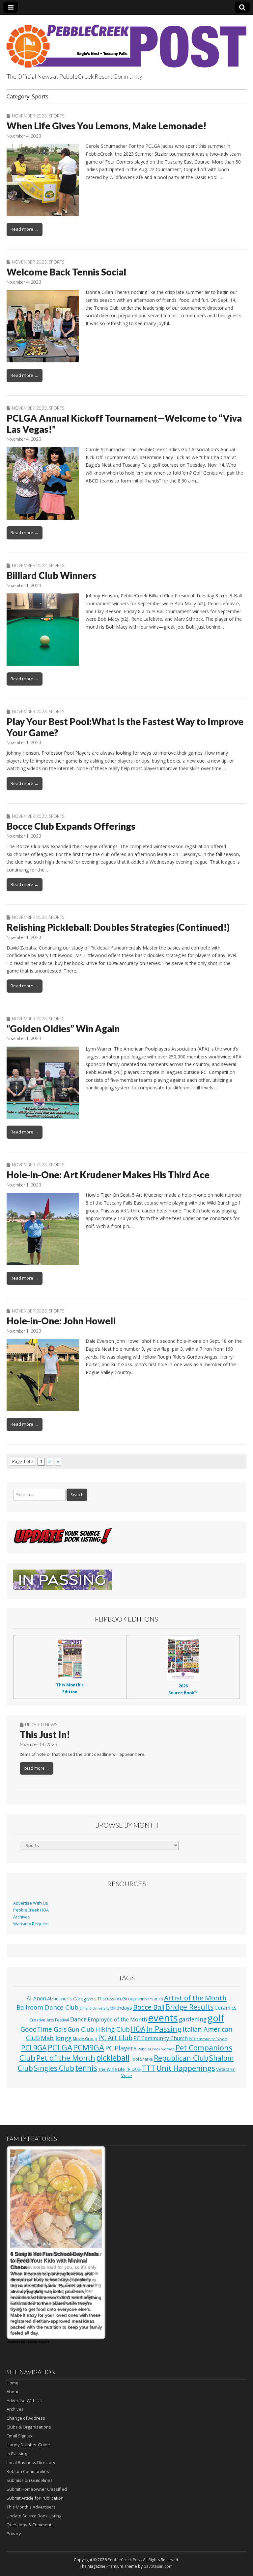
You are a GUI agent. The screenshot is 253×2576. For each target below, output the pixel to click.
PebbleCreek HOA (31, 1910)
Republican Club (181, 2058)
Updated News (41, 1725)
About (13, 2392)
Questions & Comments (30, 2525)
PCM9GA (89, 2047)
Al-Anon (36, 1998)
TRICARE (133, 2069)
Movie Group (85, 2039)
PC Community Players (208, 2039)
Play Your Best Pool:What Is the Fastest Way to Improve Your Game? (125, 727)
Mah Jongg (56, 2038)
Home (13, 2383)
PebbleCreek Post (124, 2560)
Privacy (14, 2534)
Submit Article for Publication (35, 2498)
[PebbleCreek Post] (126, 42)
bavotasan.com (158, 2566)
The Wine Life (112, 2069)
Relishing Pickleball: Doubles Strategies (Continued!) (118, 927)
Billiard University (94, 2008)
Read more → (25, 229)
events (163, 2018)
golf (216, 2018)
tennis (86, 2068)
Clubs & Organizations (29, 2427)
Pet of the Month (66, 2058)
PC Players (121, 2048)
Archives (22, 1917)
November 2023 (29, 116)
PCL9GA (34, 2048)
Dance (78, 2019)
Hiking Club (112, 2029)
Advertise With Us (31, 1903)
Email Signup (19, 2436)
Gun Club (81, 2029)
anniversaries (150, 1999)
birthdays (121, 2008)
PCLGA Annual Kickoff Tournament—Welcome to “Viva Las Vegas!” (124, 424)
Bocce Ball (149, 2007)
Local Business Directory (31, 2462)
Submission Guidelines (30, 2480)
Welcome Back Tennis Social (66, 272)
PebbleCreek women (156, 2049)
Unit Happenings (186, 2068)
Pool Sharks (142, 2059)
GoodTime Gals (43, 2029)
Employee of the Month (117, 2019)
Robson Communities (28, 2471)
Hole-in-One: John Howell (61, 1321)
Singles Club (54, 2068)
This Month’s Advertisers (31, 2507)
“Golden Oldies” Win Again (63, 1028)
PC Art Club (115, 2038)
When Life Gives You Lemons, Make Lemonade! (107, 126)
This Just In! (45, 1734)
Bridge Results (189, 2007)
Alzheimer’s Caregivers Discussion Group (92, 1998)
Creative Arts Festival (49, 2020)
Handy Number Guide (28, 2445)
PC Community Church (161, 2038)
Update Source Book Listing (34, 2516)
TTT (149, 2068)
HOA (138, 2029)
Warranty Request (31, 1924)
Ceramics (225, 2008)
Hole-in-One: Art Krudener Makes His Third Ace (108, 1175)
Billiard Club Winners (51, 575)
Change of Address (26, 2418)
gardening (193, 2019)
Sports (56, 116)
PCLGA (60, 2047)
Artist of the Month (195, 1998)
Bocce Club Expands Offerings (71, 826)
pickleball (113, 2058)
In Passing (164, 2029)
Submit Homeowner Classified (37, 2489)
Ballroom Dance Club (47, 2007)
